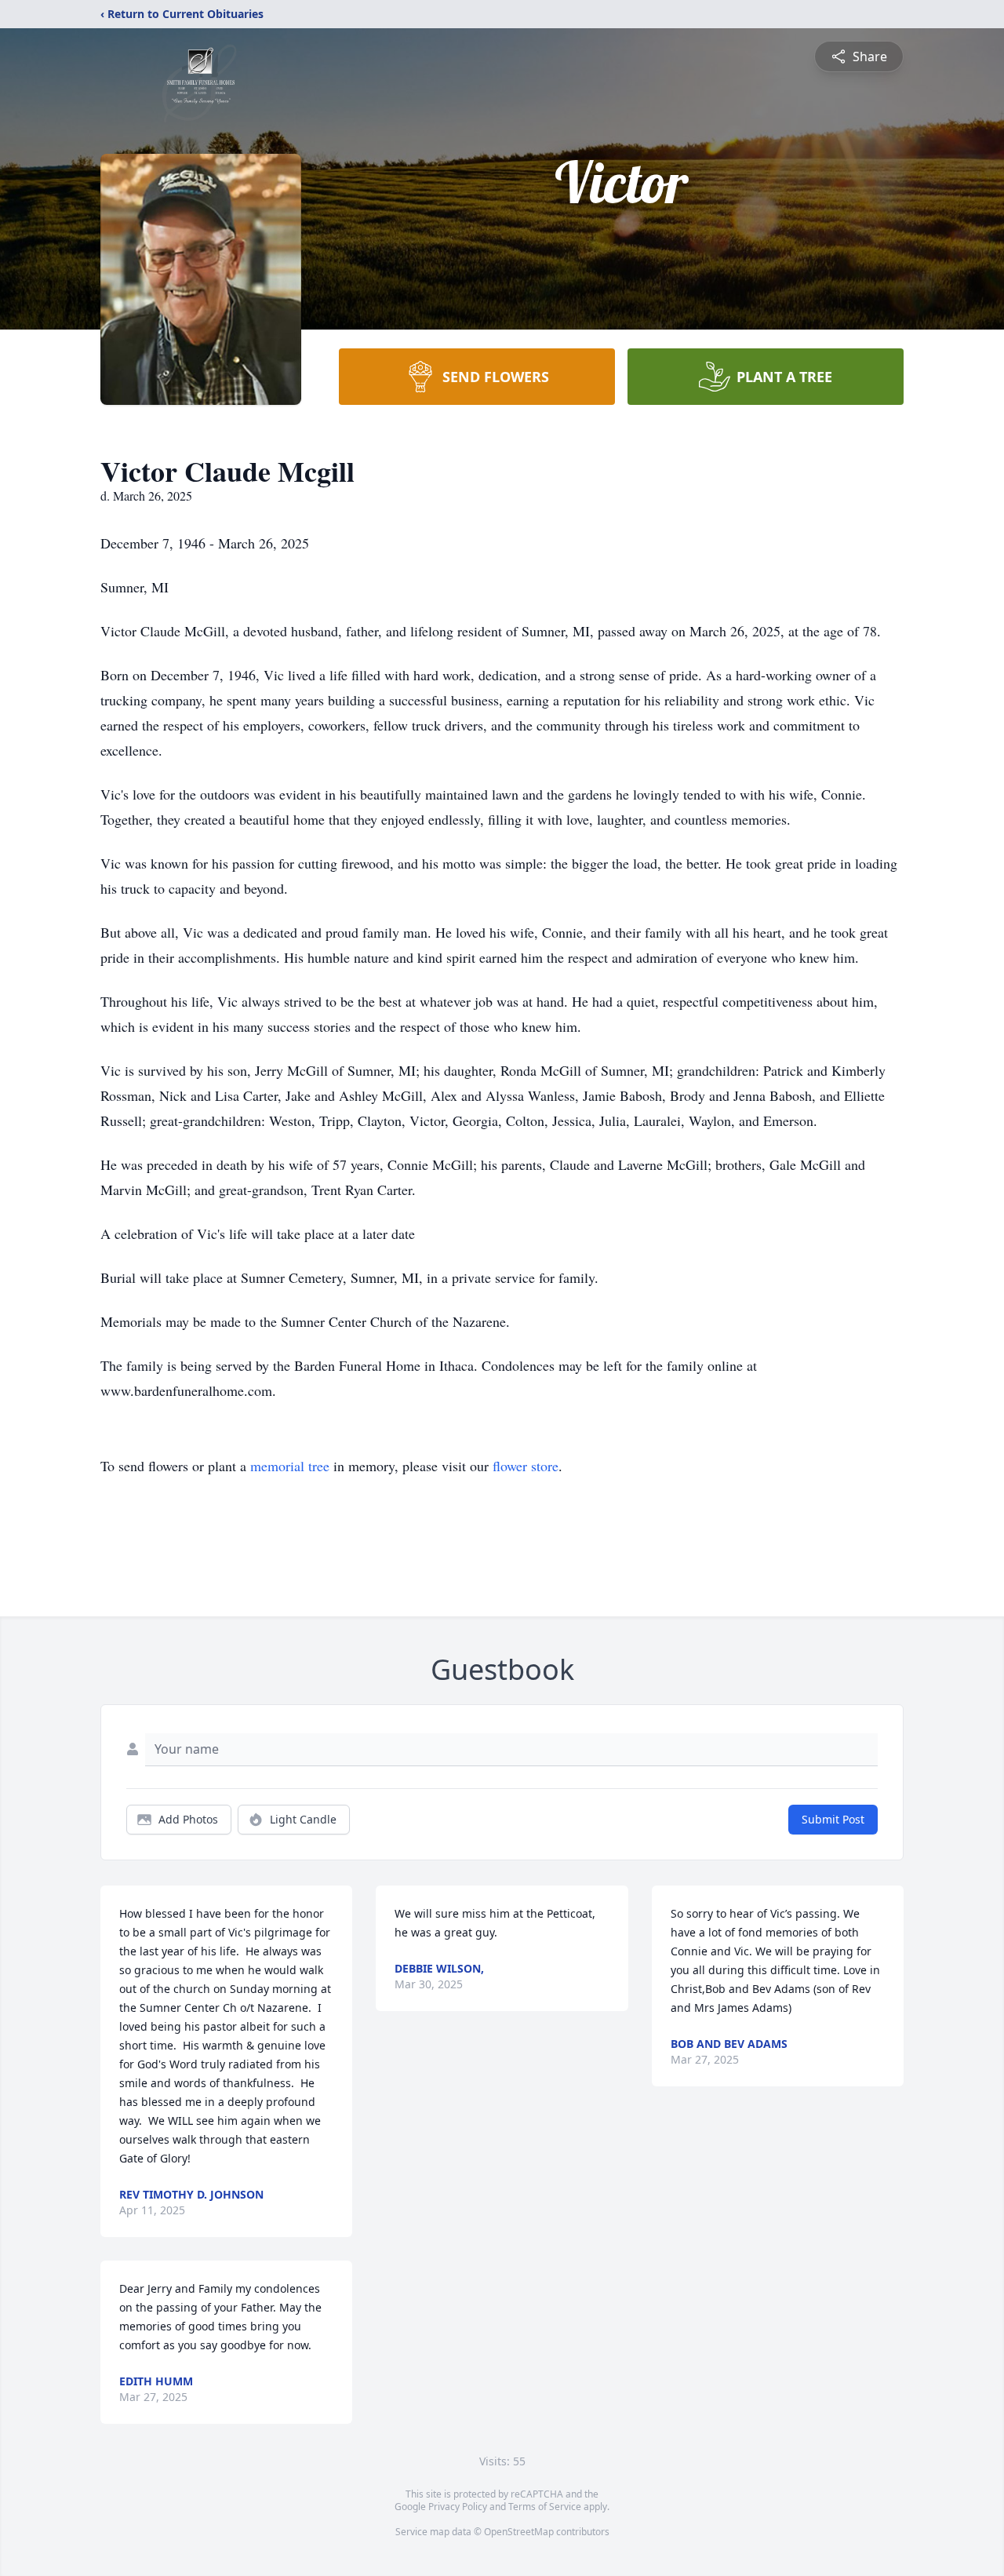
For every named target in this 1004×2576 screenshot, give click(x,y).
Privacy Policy (458, 2507)
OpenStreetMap (519, 2532)
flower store (526, 1466)
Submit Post (833, 1819)
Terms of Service (545, 2507)
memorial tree (290, 1466)
